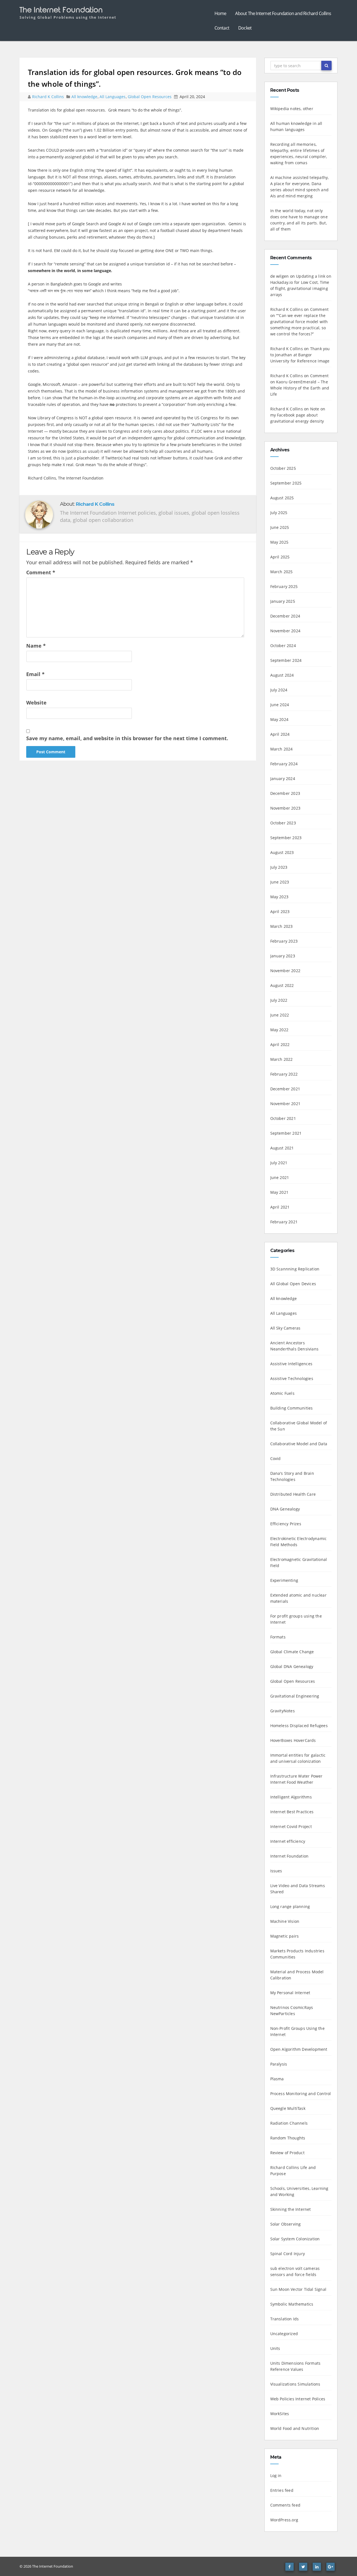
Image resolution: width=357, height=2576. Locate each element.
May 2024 (279, 719)
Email (35, 674)
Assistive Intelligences (291, 1364)
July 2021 (279, 1163)
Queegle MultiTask (288, 2108)
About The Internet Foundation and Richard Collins (283, 13)
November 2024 (285, 631)
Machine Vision (285, 1921)
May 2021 (279, 1192)
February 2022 (284, 1074)
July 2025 (279, 513)
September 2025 (286, 483)
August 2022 (282, 985)
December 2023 (285, 793)
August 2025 (282, 498)
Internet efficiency (288, 1841)
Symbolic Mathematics (292, 2304)
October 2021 (283, 1118)
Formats (278, 1637)
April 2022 (280, 1044)
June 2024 (280, 705)
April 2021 (280, 1207)
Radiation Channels (289, 2123)
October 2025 (283, 468)
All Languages (113, 97)
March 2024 (282, 749)
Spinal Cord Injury (288, 2254)
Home (220, 13)
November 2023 (285, 808)
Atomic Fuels (282, 1393)
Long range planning (290, 1906)
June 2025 (280, 527)
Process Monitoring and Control (301, 2094)
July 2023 (279, 867)
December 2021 (285, 1089)
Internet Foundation (290, 1856)
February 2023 (284, 941)
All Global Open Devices (293, 1284)
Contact (222, 28)
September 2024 (286, 660)
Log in (276, 2475)
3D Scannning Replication (295, 1269)
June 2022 (280, 1015)
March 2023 (282, 926)
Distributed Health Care (293, 1494)
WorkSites (280, 2414)
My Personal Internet (290, 1993)
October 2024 (283, 646)
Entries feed (282, 2490)
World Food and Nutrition (295, 2428)
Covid (276, 1458)
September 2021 (286, 1133)
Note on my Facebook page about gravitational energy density (298, 415)
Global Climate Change (292, 1652)
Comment (41, 572)
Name (36, 646)
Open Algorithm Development (299, 2049)
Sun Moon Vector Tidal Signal (298, 2289)
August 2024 (282, 675)
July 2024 (279, 690)
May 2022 (279, 1030)
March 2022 (282, 1059)
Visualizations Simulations (295, 2384)
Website (36, 703)
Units (275, 2348)
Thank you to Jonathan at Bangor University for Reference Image (300, 355)
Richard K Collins (49, 97)
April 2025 (280, 557)
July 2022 (279, 1000)
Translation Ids (285, 2319)
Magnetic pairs (285, 1936)
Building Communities (292, 1408)
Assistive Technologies (292, 1378)
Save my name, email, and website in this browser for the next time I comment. (127, 738)
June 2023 (280, 882)
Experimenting (284, 1580)
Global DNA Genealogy (292, 1666)
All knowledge (84, 97)
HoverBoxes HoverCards (293, 1740)
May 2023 (279, 897)
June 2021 (280, 1177)
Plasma (277, 2079)
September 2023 (286, 838)
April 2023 (280, 911)
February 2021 (284, 1222)
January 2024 (283, 779)
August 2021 (282, 1148)
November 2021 (285, 1104)
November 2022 (285, 971)
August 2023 (282, 852)
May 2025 (279, 542)
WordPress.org (284, 2520)
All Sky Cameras (285, 1328)
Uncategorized (284, 2334)
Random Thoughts (288, 2138)
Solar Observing (286, 2224)
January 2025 (283, 601)
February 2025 (284, 586)
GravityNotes (283, 1711)
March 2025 (282, 572)
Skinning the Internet (291, 2209)
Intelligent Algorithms (291, 1797)
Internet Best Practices (292, 1812)
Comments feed (285, 2505)
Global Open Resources (150, 97)
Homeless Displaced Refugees (299, 1726)
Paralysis (279, 2064)
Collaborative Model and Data (299, 1444)
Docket (245, 28)
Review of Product (287, 2153)
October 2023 (283, 823)
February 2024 (284, 764)
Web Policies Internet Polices (298, 2399)
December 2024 (285, 616)
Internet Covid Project (291, 1826)
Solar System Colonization (295, 2239)
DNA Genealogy (285, 1509)
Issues (276, 1871)
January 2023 (283, 956)
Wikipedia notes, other (292, 109)
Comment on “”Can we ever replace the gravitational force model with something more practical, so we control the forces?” (300, 322)
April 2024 (280, 734)
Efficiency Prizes (286, 1524)
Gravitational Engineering (295, 1696)
